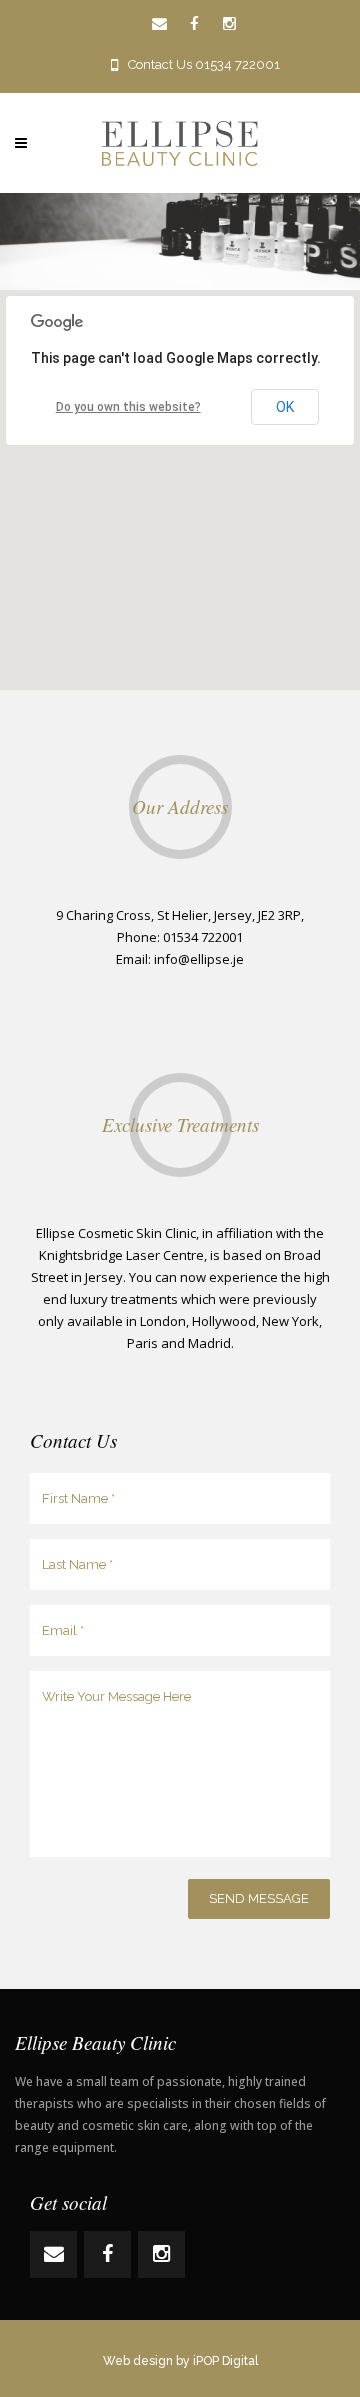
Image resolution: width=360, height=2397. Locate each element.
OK (285, 407)
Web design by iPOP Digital (180, 2361)
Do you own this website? (128, 407)
